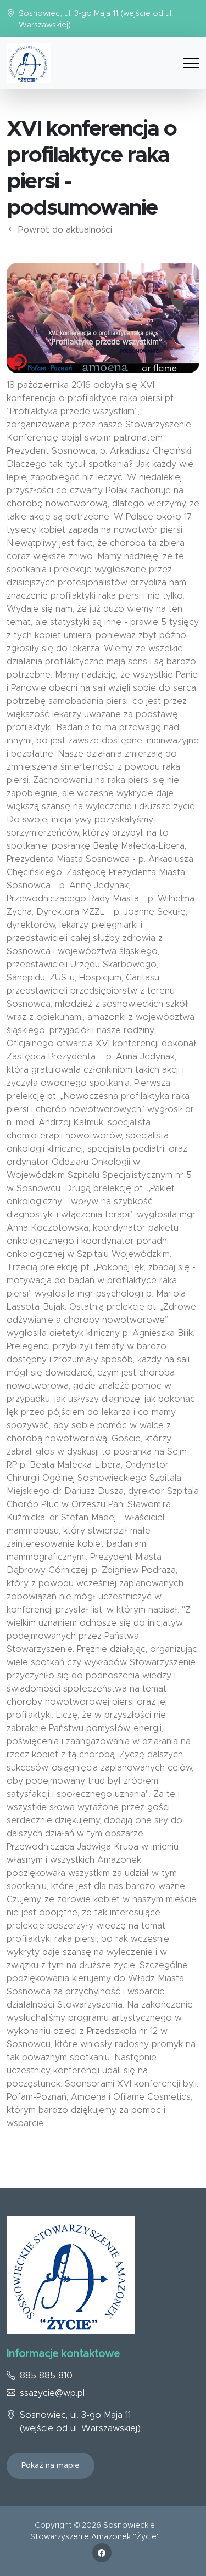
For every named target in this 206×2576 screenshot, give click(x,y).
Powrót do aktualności (64, 230)
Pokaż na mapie (51, 2466)
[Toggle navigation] (191, 63)
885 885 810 (46, 2376)
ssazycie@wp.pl (52, 2393)
